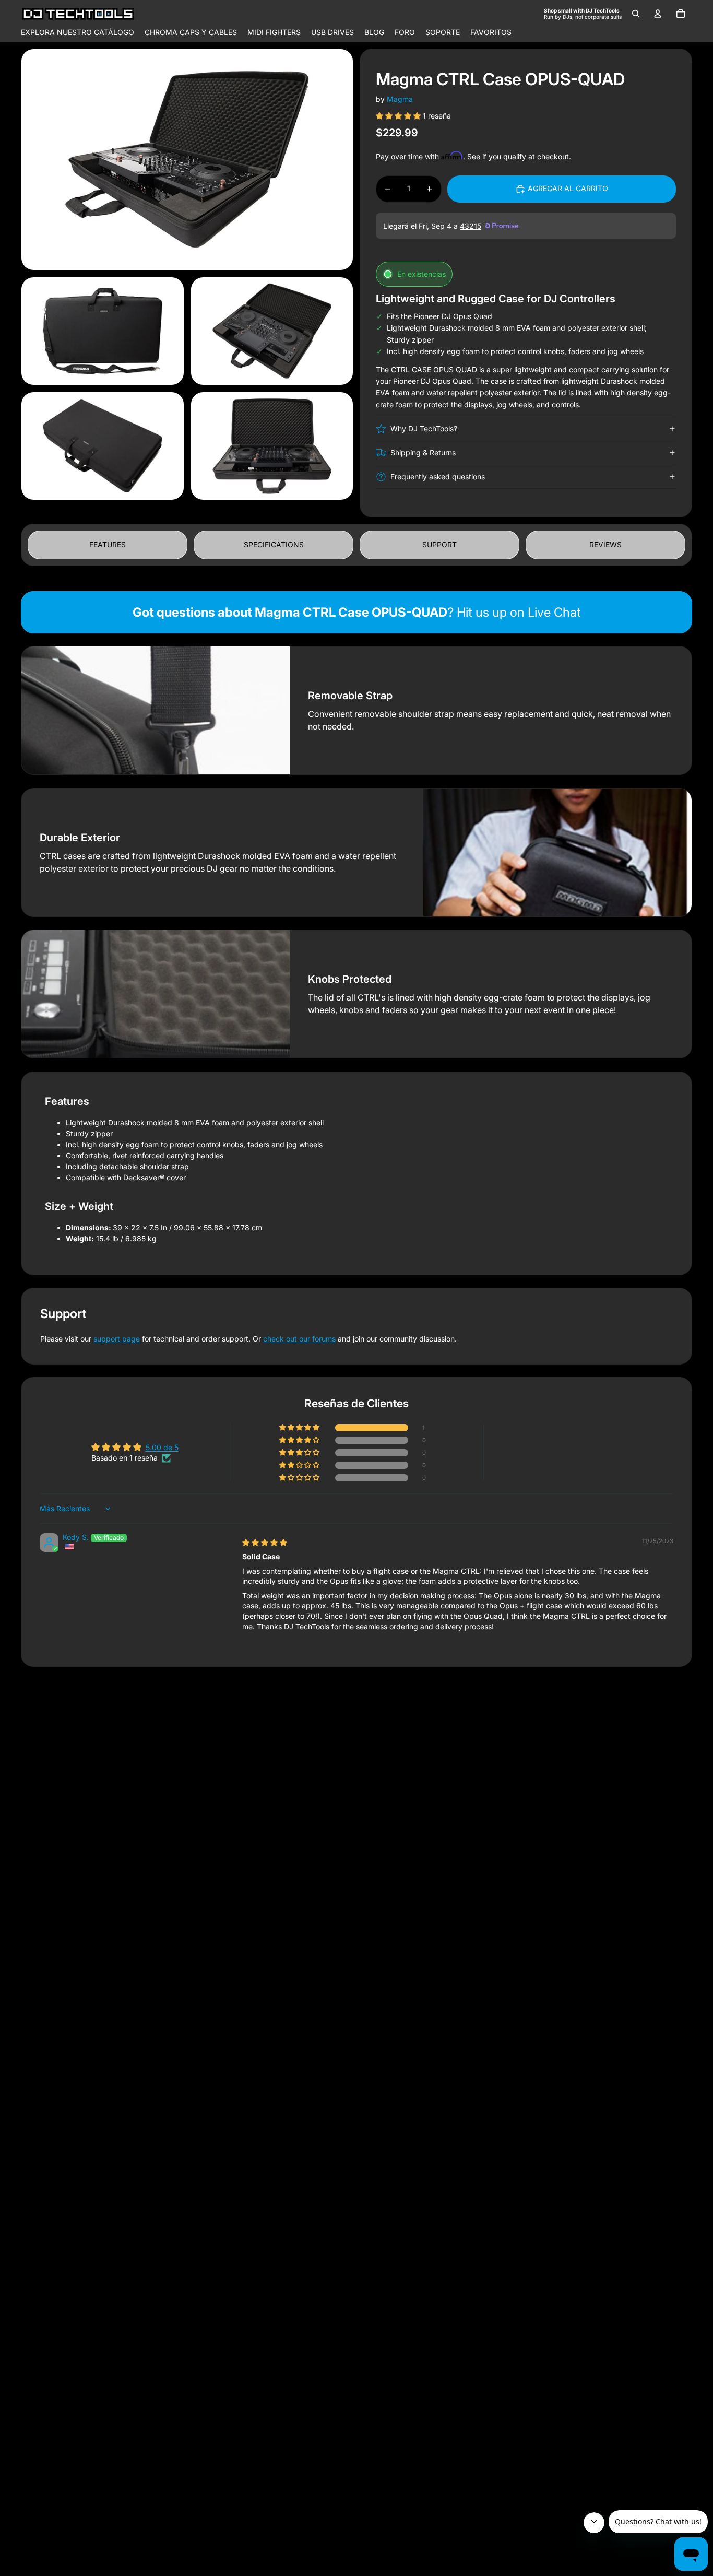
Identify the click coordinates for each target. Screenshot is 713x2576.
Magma (400, 99)
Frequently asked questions (438, 477)
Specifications (274, 544)
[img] (265, 1542)
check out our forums (299, 1339)
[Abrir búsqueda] (636, 14)
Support (439, 544)
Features (108, 544)
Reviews (605, 544)
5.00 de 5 (162, 1447)
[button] (399, 116)
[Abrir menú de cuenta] (658, 14)
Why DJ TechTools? (424, 428)
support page (117, 1339)
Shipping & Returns (423, 452)
